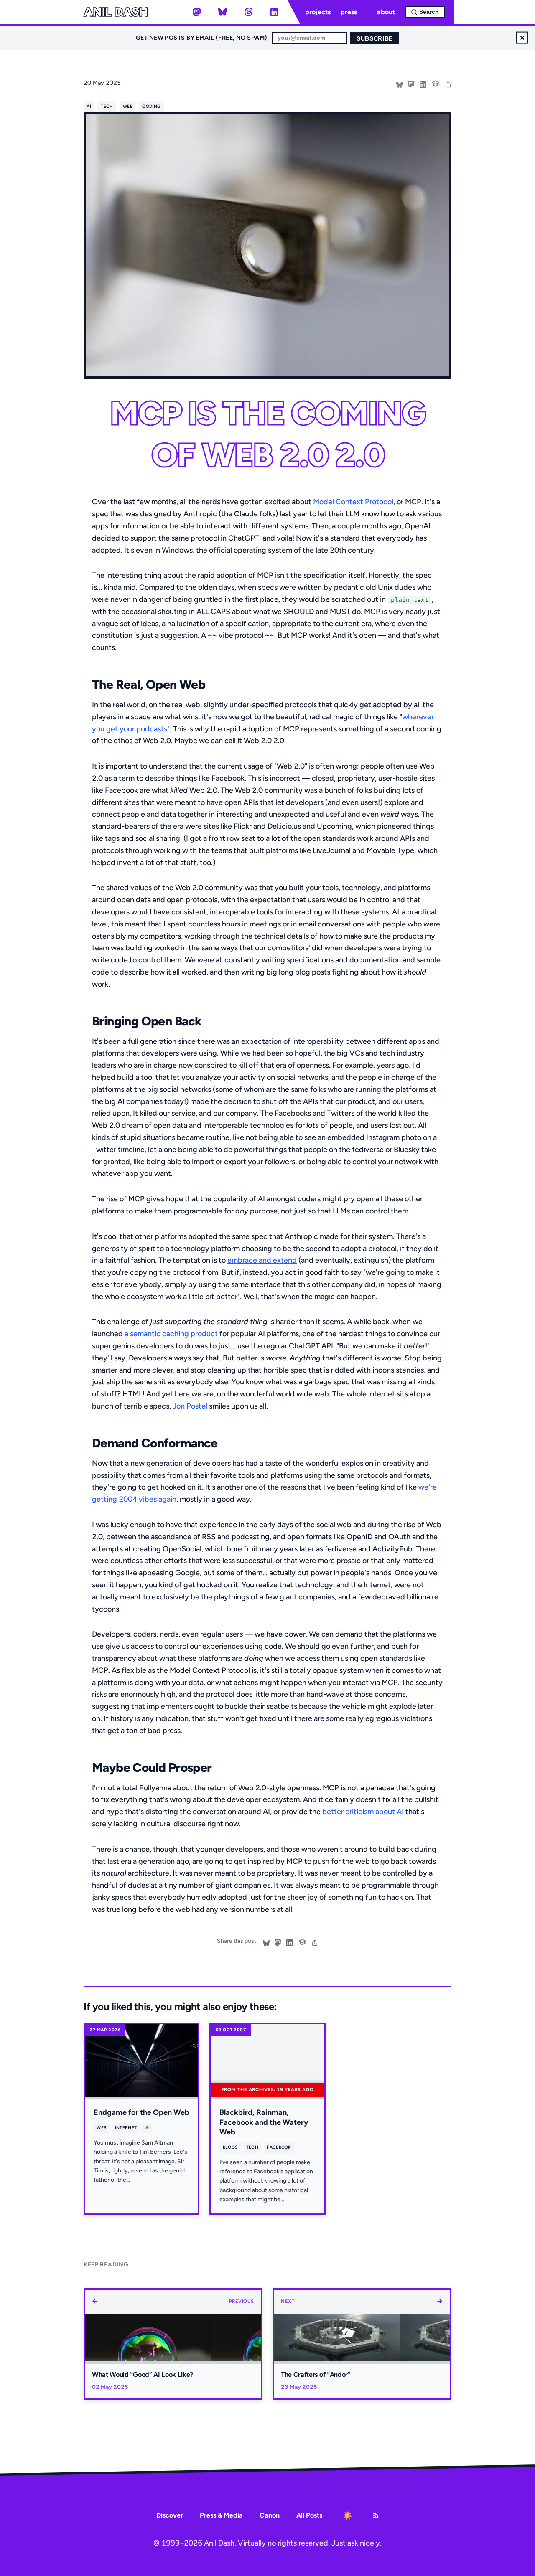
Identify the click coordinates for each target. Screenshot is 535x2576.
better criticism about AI (363, 1812)
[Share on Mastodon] (411, 84)
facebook (279, 2147)
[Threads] (248, 12)
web (128, 106)
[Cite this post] (436, 83)
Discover (170, 2515)
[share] (448, 84)
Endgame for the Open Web (141, 2112)
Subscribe (375, 39)
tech (107, 106)
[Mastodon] (197, 12)
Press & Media (221, 2515)
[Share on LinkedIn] (423, 84)
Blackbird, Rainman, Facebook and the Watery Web (264, 2122)
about (386, 12)
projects (318, 12)
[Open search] (425, 12)
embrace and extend (262, 1260)
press (349, 12)
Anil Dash (116, 12)
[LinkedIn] (274, 12)
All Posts (309, 2515)
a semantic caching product (171, 1334)
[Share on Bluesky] (400, 84)
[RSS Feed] (376, 2515)
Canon (270, 2515)
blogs (230, 2147)
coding (151, 106)
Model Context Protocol (353, 502)
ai (89, 106)
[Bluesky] (223, 12)
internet (126, 2128)
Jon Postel (190, 1406)
